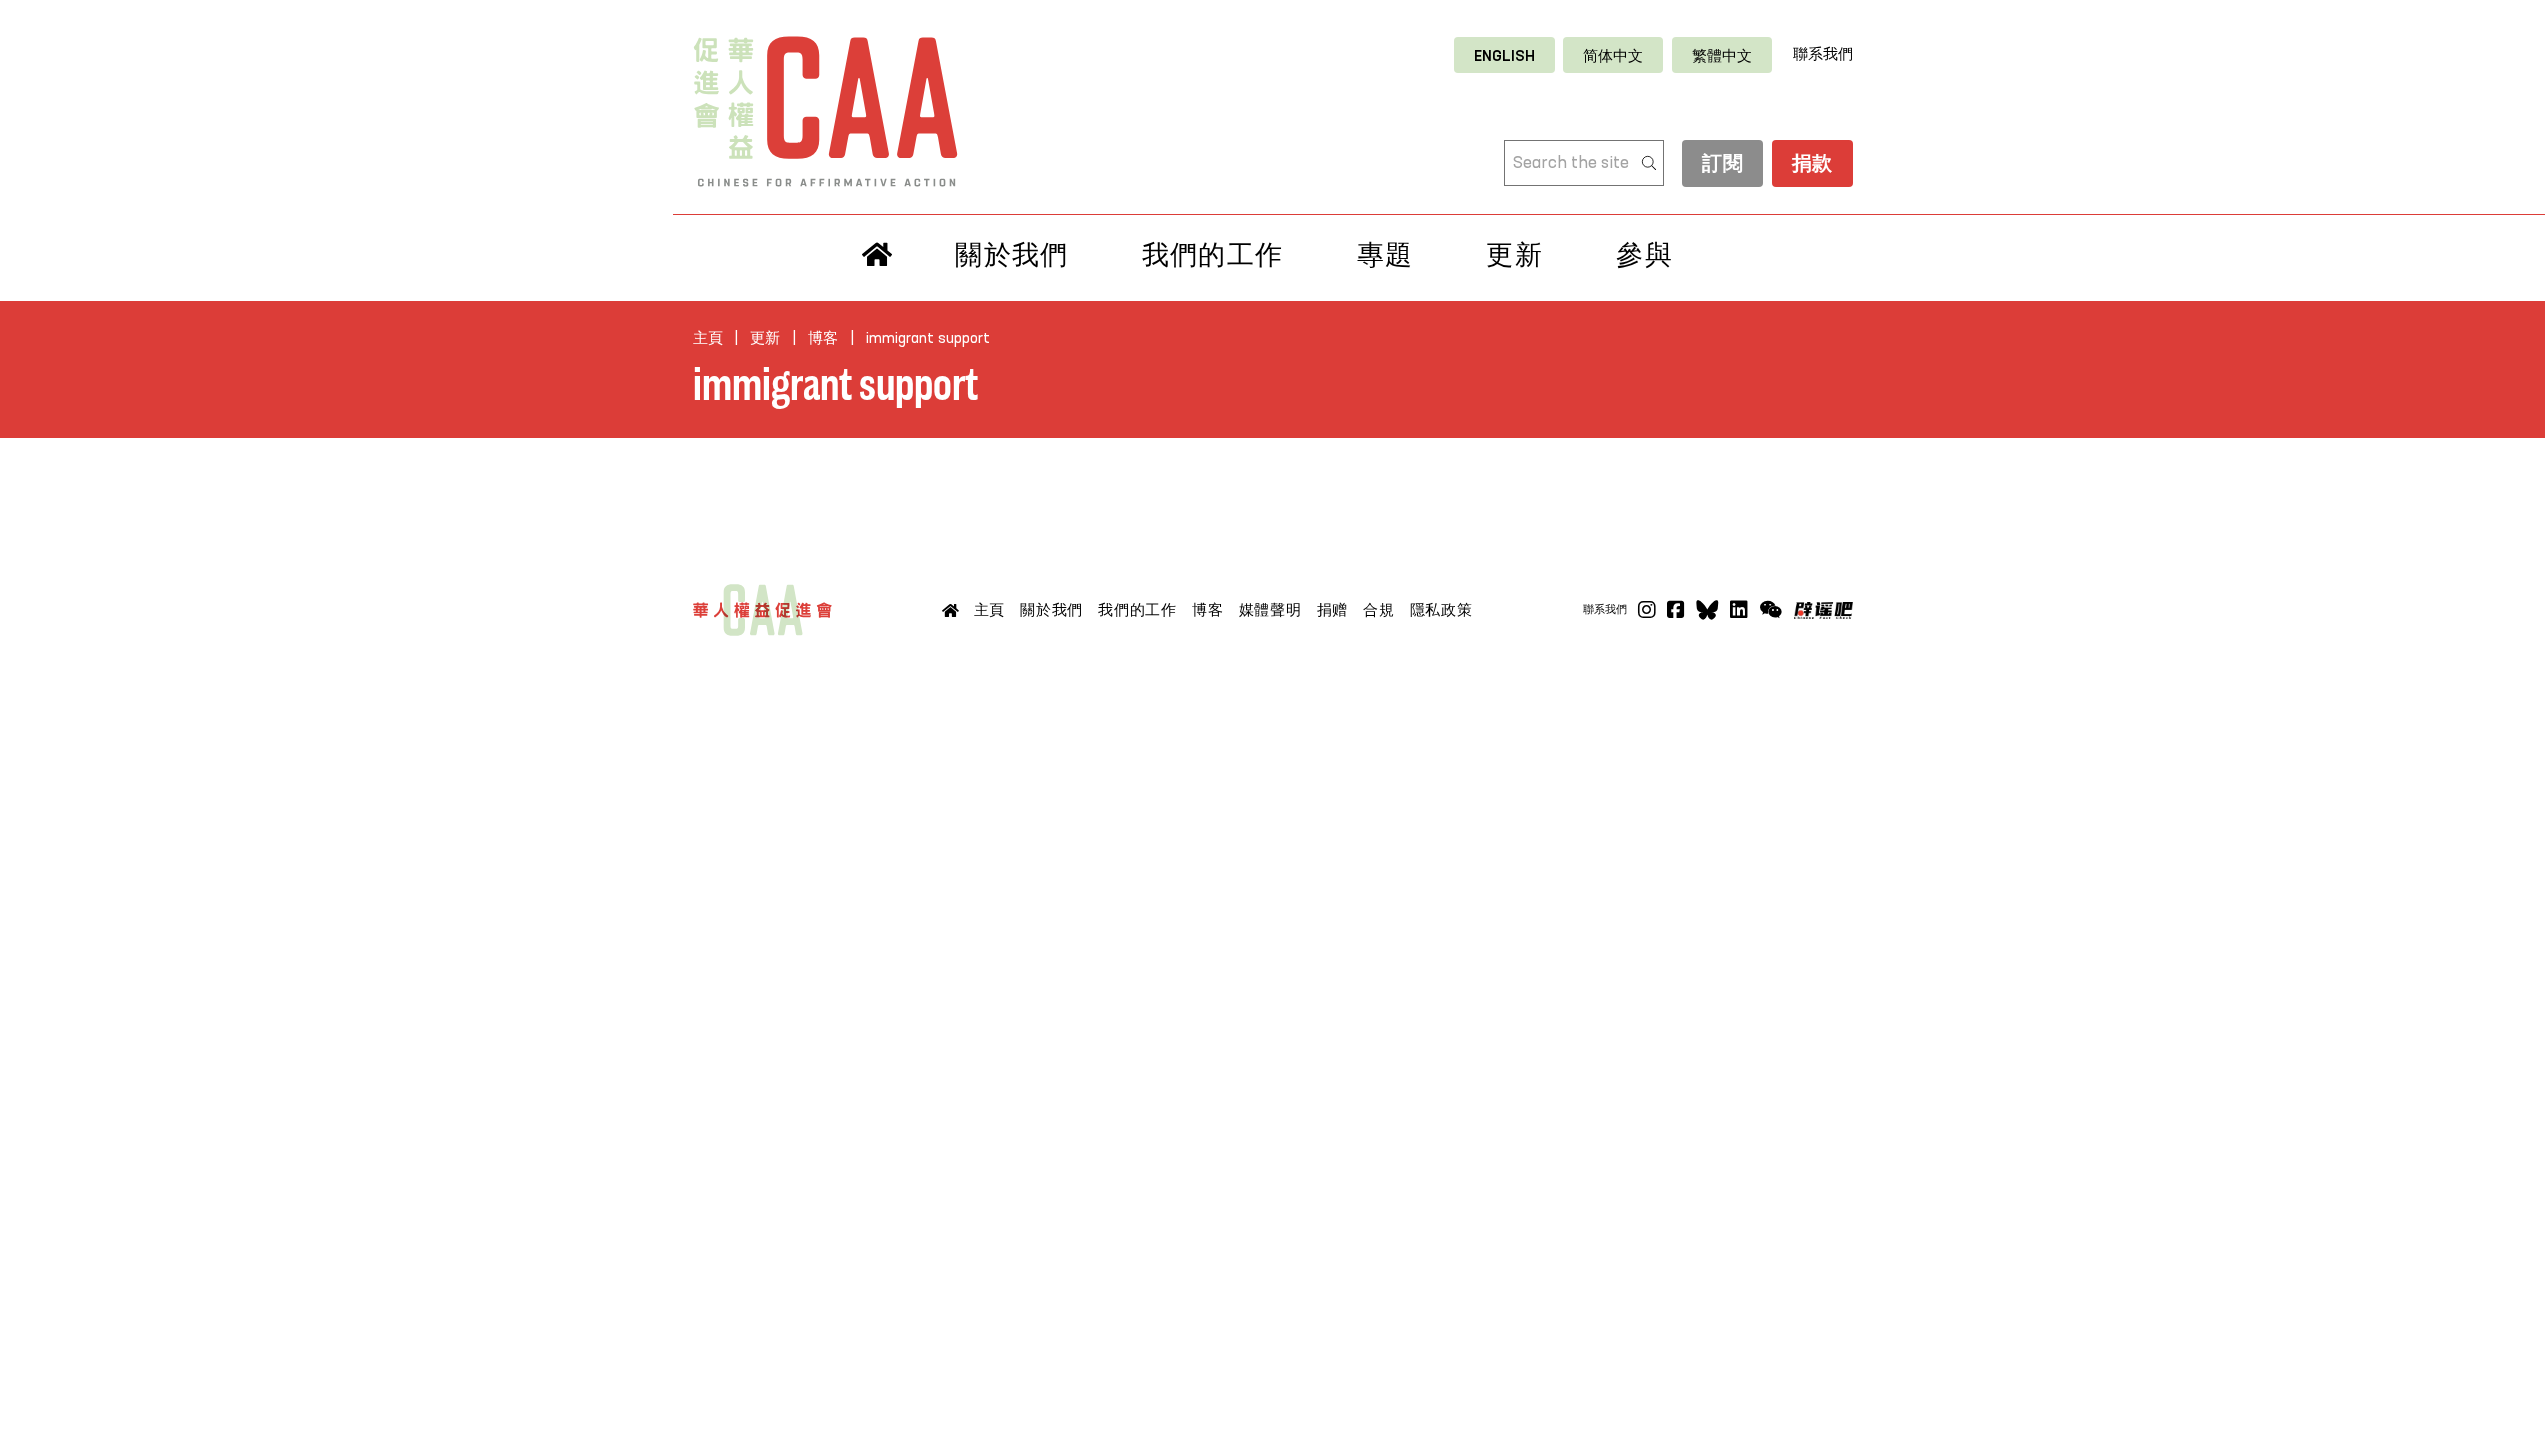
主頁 (708, 338)
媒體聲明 (1270, 610)
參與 (1644, 255)
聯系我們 (1823, 54)
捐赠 (1333, 610)
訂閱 (1722, 165)
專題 (1385, 255)
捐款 (1812, 165)
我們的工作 (1213, 255)
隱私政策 (1441, 610)
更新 (1514, 255)
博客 (823, 338)
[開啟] (1770, 610)
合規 (1379, 610)
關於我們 (1011, 255)
